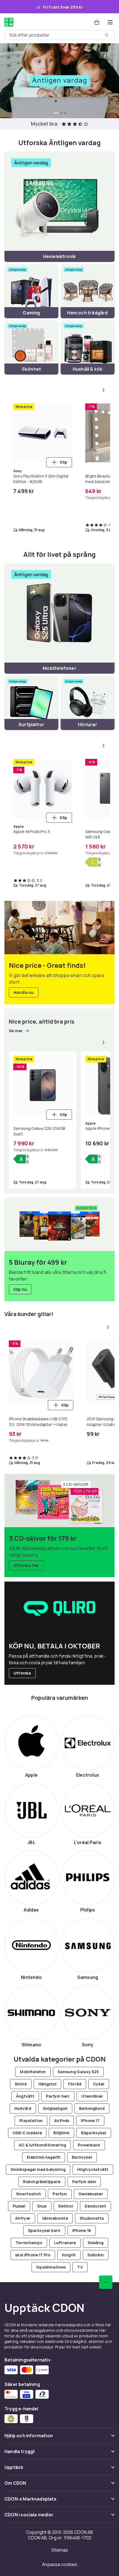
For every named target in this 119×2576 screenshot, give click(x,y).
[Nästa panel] (104, 390)
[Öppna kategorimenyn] (110, 22)
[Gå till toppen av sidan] (106, 2282)
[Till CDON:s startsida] (9, 22)
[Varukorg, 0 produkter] (97, 22)
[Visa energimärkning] (93, 862)
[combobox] (59, 35)
